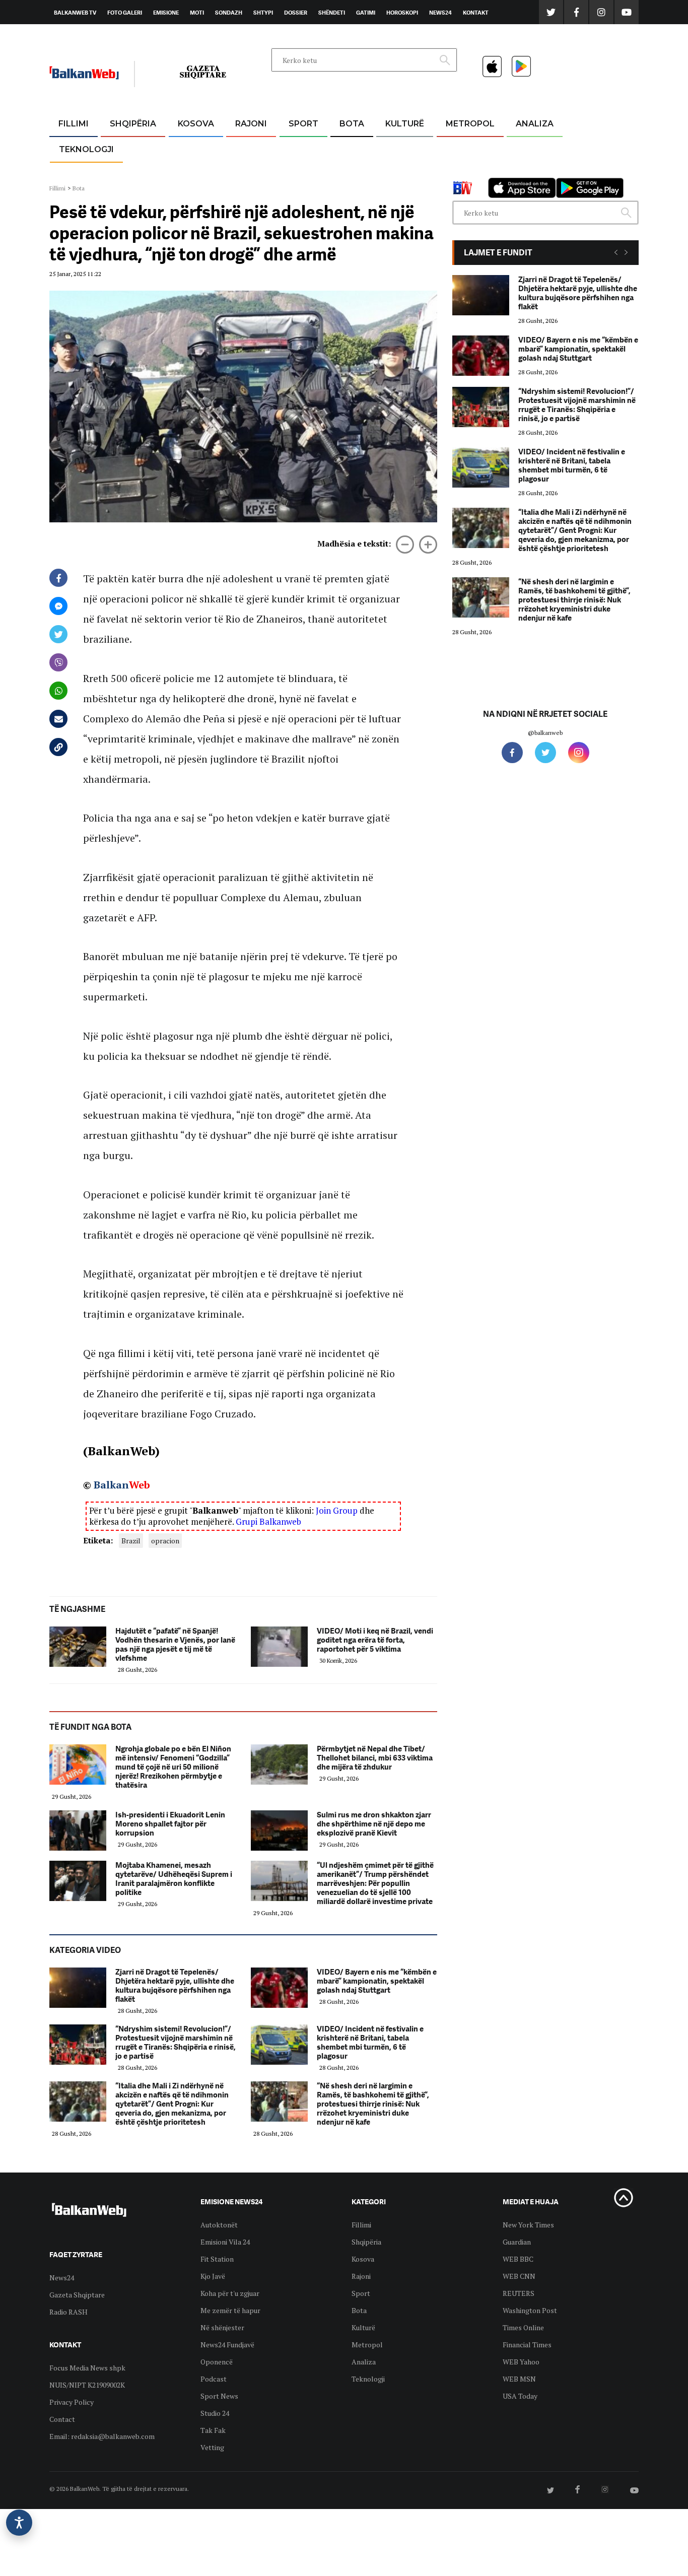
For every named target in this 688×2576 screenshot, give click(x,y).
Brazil (131, 1541)
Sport (303, 124)
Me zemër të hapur (230, 2310)
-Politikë (122, 172)
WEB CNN (519, 2276)
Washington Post (530, 2310)
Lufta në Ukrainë (351, 176)
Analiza (535, 124)
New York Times (528, 2225)
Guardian (517, 2242)
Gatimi (366, 13)
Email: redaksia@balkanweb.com (102, 2436)
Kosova (196, 124)
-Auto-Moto (78, 174)
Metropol (470, 124)
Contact (62, 2419)
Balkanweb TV (75, 13)
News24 (440, 13)
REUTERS (519, 2293)
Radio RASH (68, 2312)
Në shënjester (222, 2327)
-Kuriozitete (466, 148)
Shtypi (263, 13)
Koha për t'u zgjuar (230, 2293)
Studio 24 (215, 2413)
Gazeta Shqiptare (77, 2295)
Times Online (523, 2327)
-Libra (392, 172)
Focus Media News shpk (87, 2368)
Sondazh (229, 13)
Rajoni (251, 124)
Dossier (296, 13)
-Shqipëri (302, 172)
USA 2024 (351, 148)
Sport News (219, 2396)
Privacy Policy (72, 2402)
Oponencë (217, 2362)
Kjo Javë (213, 2276)
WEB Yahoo (521, 2362)
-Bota (295, 148)
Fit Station (217, 2259)
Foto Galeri (125, 13)
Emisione (166, 13)
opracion (165, 1541)
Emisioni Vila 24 (225, 2242)
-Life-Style (461, 172)
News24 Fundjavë (227, 2345)
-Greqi (243, 148)
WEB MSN (519, 2379)
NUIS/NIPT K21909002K (87, 2385)
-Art (389, 148)
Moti (197, 13)
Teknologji (86, 149)
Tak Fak (213, 2430)
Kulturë (405, 124)
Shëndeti (332, 13)
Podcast (214, 2379)
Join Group (337, 1510)
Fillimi (74, 124)
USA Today (520, 2396)
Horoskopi (402, 13)
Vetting (212, 2447)
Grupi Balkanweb (268, 1521)
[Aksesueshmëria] (19, 2523)
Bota (352, 124)
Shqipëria (133, 124)
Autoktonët (219, 2225)
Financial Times (527, 2345)
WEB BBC (518, 2259)
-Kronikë (122, 148)
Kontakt (476, 13)
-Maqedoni (251, 172)
